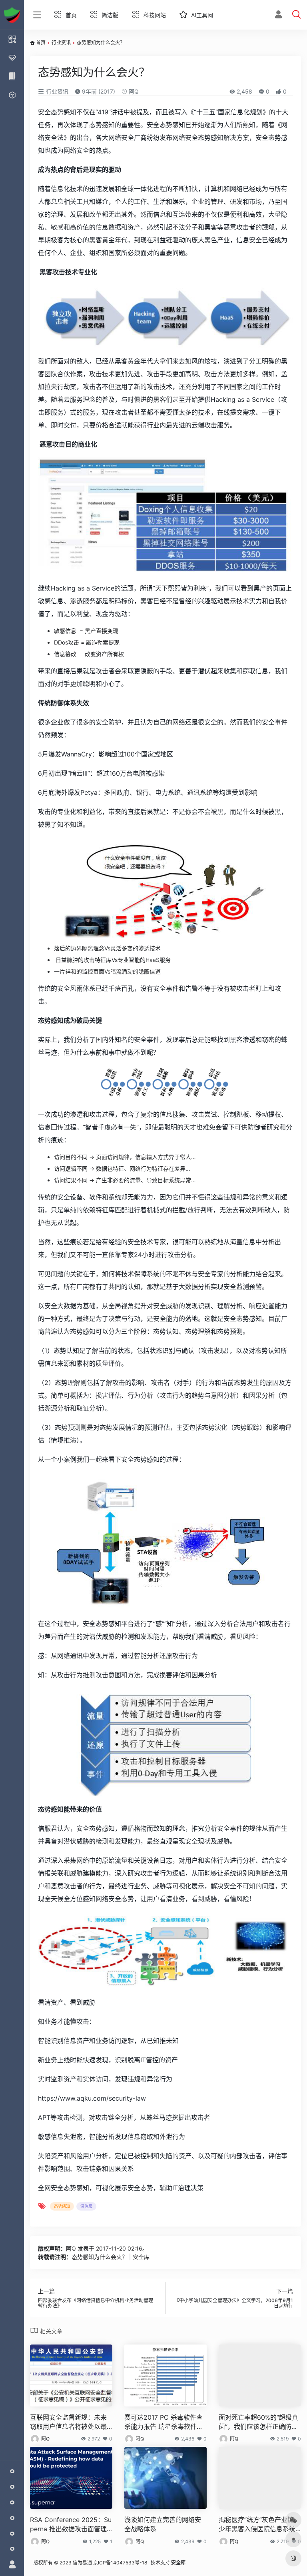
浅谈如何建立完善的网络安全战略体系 (163, 2524)
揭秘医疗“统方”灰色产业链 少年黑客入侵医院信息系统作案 (257, 2525)
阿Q (133, 91)
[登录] (278, 15)
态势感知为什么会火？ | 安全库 (111, 2257)
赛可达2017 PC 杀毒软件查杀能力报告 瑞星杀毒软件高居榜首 (164, 2422)
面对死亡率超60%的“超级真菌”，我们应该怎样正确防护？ (258, 2422)
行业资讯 (61, 43)
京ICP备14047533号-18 (120, 2563)
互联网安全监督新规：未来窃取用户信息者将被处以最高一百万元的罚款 (68, 2422)
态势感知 (62, 2206)
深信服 (86, 2206)
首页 (41, 43)
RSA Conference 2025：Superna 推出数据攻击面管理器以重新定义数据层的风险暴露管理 (71, 2525)
